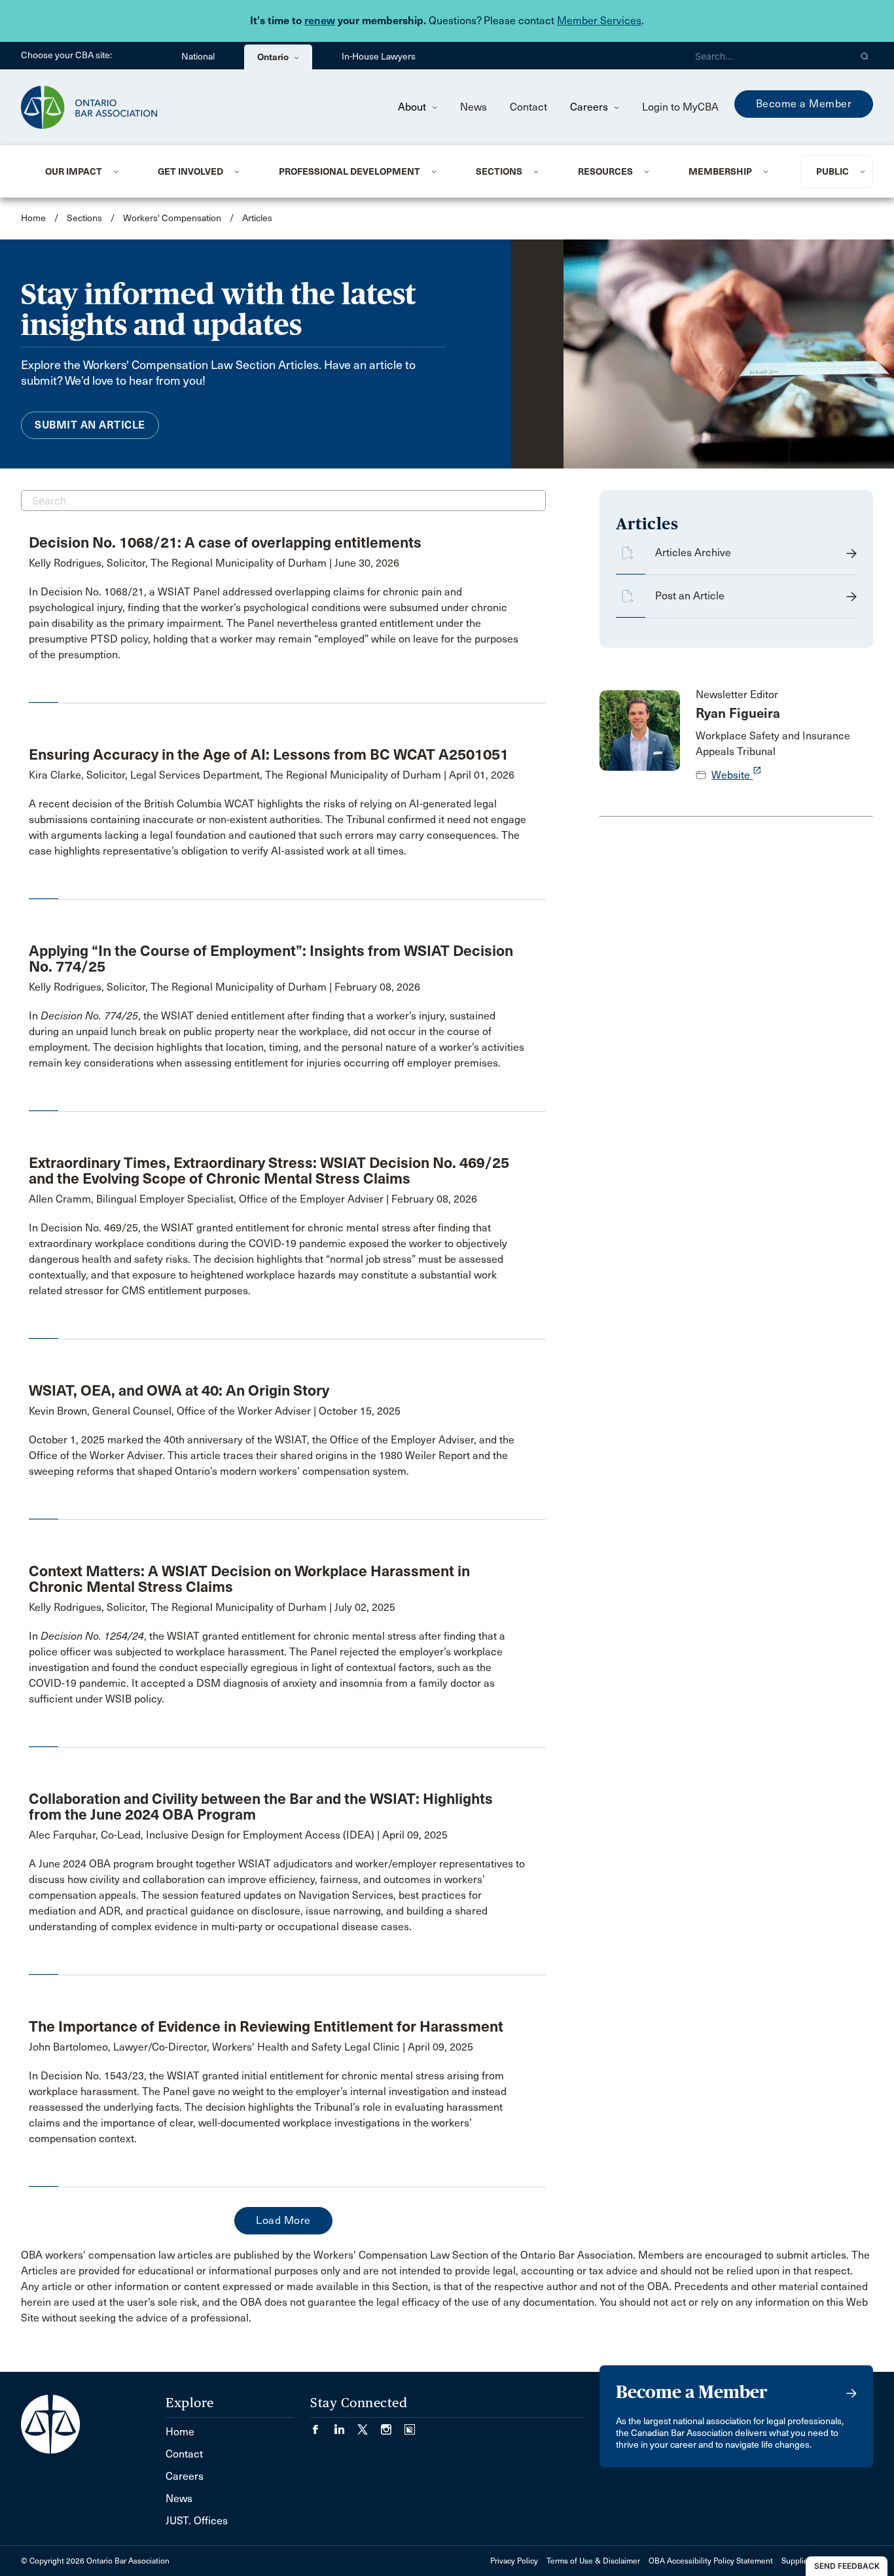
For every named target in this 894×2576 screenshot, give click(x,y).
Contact (528, 107)
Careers (590, 107)
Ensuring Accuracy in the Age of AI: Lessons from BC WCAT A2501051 (269, 754)
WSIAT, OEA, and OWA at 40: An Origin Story (179, 1390)
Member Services (599, 21)
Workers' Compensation (172, 218)
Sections (499, 171)
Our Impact (74, 171)
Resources (605, 171)
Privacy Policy (514, 2561)
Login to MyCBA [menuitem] (680, 107)
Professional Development (349, 171)
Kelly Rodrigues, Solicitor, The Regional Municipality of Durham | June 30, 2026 (214, 563)
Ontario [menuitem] (274, 57)
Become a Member (804, 104)
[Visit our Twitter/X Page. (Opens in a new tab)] (369, 2425)
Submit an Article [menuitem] (90, 425)
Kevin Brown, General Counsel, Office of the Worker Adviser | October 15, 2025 (215, 1411)
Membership (720, 171)
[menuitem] (85, 171)
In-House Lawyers (379, 57)
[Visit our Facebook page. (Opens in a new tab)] (322, 2425)
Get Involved (190, 171)
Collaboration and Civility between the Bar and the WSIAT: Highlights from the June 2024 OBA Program (261, 1807)
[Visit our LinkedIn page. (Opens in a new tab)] (346, 2425)
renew (320, 21)
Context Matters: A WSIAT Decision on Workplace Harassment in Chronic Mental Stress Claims (249, 1579)
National (198, 57)
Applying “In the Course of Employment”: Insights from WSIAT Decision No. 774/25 (271, 959)
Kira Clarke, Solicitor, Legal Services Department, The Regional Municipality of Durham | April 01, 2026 (272, 775)
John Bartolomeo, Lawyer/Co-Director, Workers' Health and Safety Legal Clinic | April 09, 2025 (251, 2047)
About (413, 107)
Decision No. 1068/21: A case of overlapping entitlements (225, 542)
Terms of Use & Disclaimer (593, 2561)
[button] (865, 56)
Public (832, 171)
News (474, 107)
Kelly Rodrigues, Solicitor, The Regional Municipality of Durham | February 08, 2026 (224, 987)
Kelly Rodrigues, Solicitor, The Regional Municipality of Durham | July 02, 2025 (212, 1607)
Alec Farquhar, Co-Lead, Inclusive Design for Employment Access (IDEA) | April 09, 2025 (238, 1835)
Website (737, 775)
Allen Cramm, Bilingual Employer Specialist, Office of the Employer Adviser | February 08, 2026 (253, 1199)
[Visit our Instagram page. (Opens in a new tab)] (393, 2425)
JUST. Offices (197, 2521)
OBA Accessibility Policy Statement (711, 2561)
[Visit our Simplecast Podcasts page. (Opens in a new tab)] (410, 2425)
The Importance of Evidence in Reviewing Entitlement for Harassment (266, 2026)
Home (33, 218)
